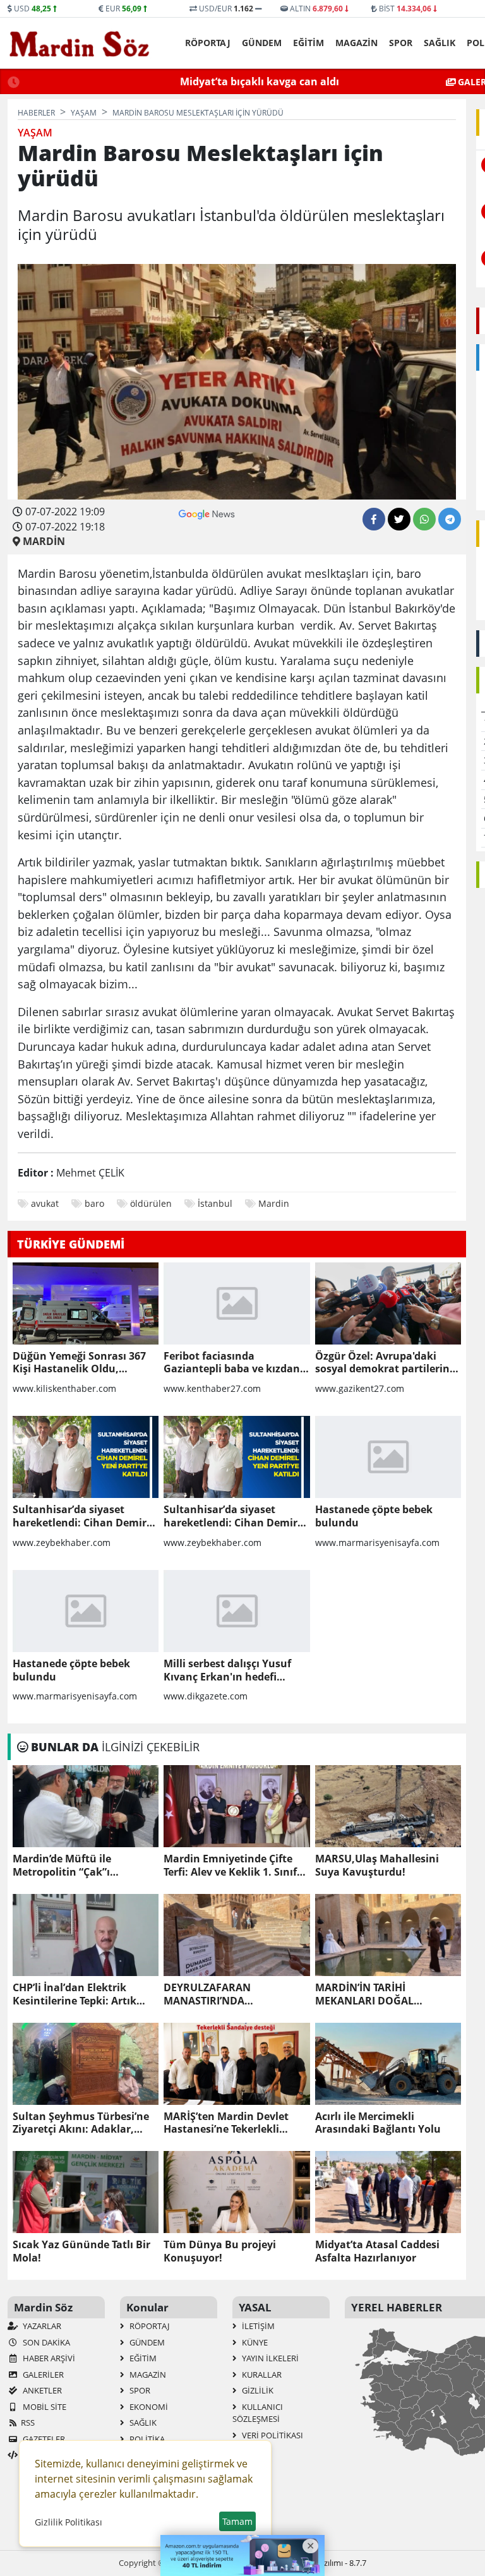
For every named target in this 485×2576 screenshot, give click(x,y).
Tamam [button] (237, 2521)
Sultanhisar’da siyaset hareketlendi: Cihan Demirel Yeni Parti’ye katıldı (84, 1516)
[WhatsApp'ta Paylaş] (424, 519)
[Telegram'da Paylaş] (450, 519)
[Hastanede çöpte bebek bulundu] (388, 1457)
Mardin (274, 1203)
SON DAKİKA (45, 2342)
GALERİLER (42, 2375)
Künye (254, 2342)
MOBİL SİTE (44, 2407)
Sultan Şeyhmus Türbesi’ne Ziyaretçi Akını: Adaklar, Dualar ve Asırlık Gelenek (81, 2123)
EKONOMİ (148, 2407)
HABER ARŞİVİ (48, 2358)
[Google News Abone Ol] (207, 513)
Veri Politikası (272, 2435)
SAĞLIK (440, 43)
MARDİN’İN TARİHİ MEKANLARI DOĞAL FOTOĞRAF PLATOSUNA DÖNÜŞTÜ (374, 1994)
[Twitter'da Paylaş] (399, 519)
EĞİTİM (308, 43)
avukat (45, 1203)
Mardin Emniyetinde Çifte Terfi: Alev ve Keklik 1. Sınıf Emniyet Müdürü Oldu (230, 1866)
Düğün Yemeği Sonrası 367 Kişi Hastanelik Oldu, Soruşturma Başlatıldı (79, 1363)
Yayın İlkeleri (269, 2358)
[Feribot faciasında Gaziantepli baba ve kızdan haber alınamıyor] (237, 1303)
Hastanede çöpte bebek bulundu (374, 1516)
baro (94, 1203)
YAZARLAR (41, 2326)
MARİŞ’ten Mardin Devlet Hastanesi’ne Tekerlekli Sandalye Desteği (226, 2123)
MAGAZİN (356, 43)
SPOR (401, 43)
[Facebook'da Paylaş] (374, 519)
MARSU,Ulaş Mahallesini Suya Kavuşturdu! (377, 1866)
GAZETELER (43, 2439)
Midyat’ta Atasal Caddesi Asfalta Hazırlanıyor (377, 2251)
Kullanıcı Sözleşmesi (258, 2413)
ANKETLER (41, 2390)
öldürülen (151, 1203)
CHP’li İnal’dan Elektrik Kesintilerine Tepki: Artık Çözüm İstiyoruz (75, 1994)
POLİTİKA (146, 2439)
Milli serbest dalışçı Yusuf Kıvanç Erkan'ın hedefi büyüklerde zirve (227, 1670)
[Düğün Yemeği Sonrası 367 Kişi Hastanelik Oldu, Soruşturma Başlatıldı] (86, 1303)
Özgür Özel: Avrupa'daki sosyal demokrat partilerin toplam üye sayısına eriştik (383, 1363)
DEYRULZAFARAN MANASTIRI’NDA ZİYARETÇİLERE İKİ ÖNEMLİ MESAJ (230, 1994)
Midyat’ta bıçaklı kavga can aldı (260, 81)
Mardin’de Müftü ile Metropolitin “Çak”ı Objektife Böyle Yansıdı (71, 1866)
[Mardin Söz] (80, 44)
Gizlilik (257, 2390)
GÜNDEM (262, 43)
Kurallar (261, 2375)
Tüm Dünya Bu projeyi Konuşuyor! (220, 2251)
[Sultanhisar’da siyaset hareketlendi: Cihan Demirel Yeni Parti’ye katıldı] (86, 1457)
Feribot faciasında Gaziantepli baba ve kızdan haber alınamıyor (232, 1363)
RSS (28, 2423)
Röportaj (208, 43)
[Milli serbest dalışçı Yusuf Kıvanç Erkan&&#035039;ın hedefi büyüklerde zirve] (237, 1611)
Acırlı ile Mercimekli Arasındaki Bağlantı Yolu (378, 2123)
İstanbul (215, 1203)
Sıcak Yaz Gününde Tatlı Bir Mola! (81, 2251)
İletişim (257, 2326)
